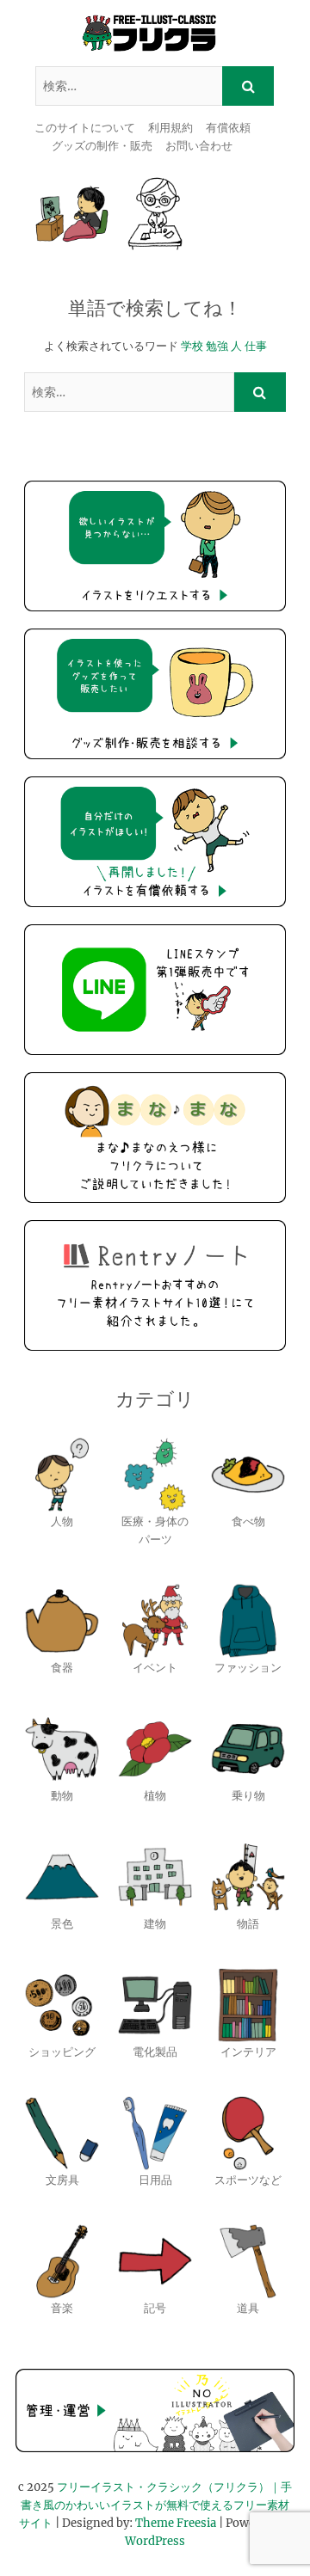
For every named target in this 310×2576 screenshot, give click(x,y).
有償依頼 (228, 128)
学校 (192, 346)
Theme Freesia (176, 2523)
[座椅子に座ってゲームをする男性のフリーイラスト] (72, 214)
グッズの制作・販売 (102, 146)
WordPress (155, 2541)
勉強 (217, 346)
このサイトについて (85, 128)
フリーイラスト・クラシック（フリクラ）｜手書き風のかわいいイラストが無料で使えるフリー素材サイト (156, 2505)
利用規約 (170, 128)
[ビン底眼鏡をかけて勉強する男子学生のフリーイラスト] (155, 214)
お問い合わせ (199, 146)
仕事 (256, 346)
